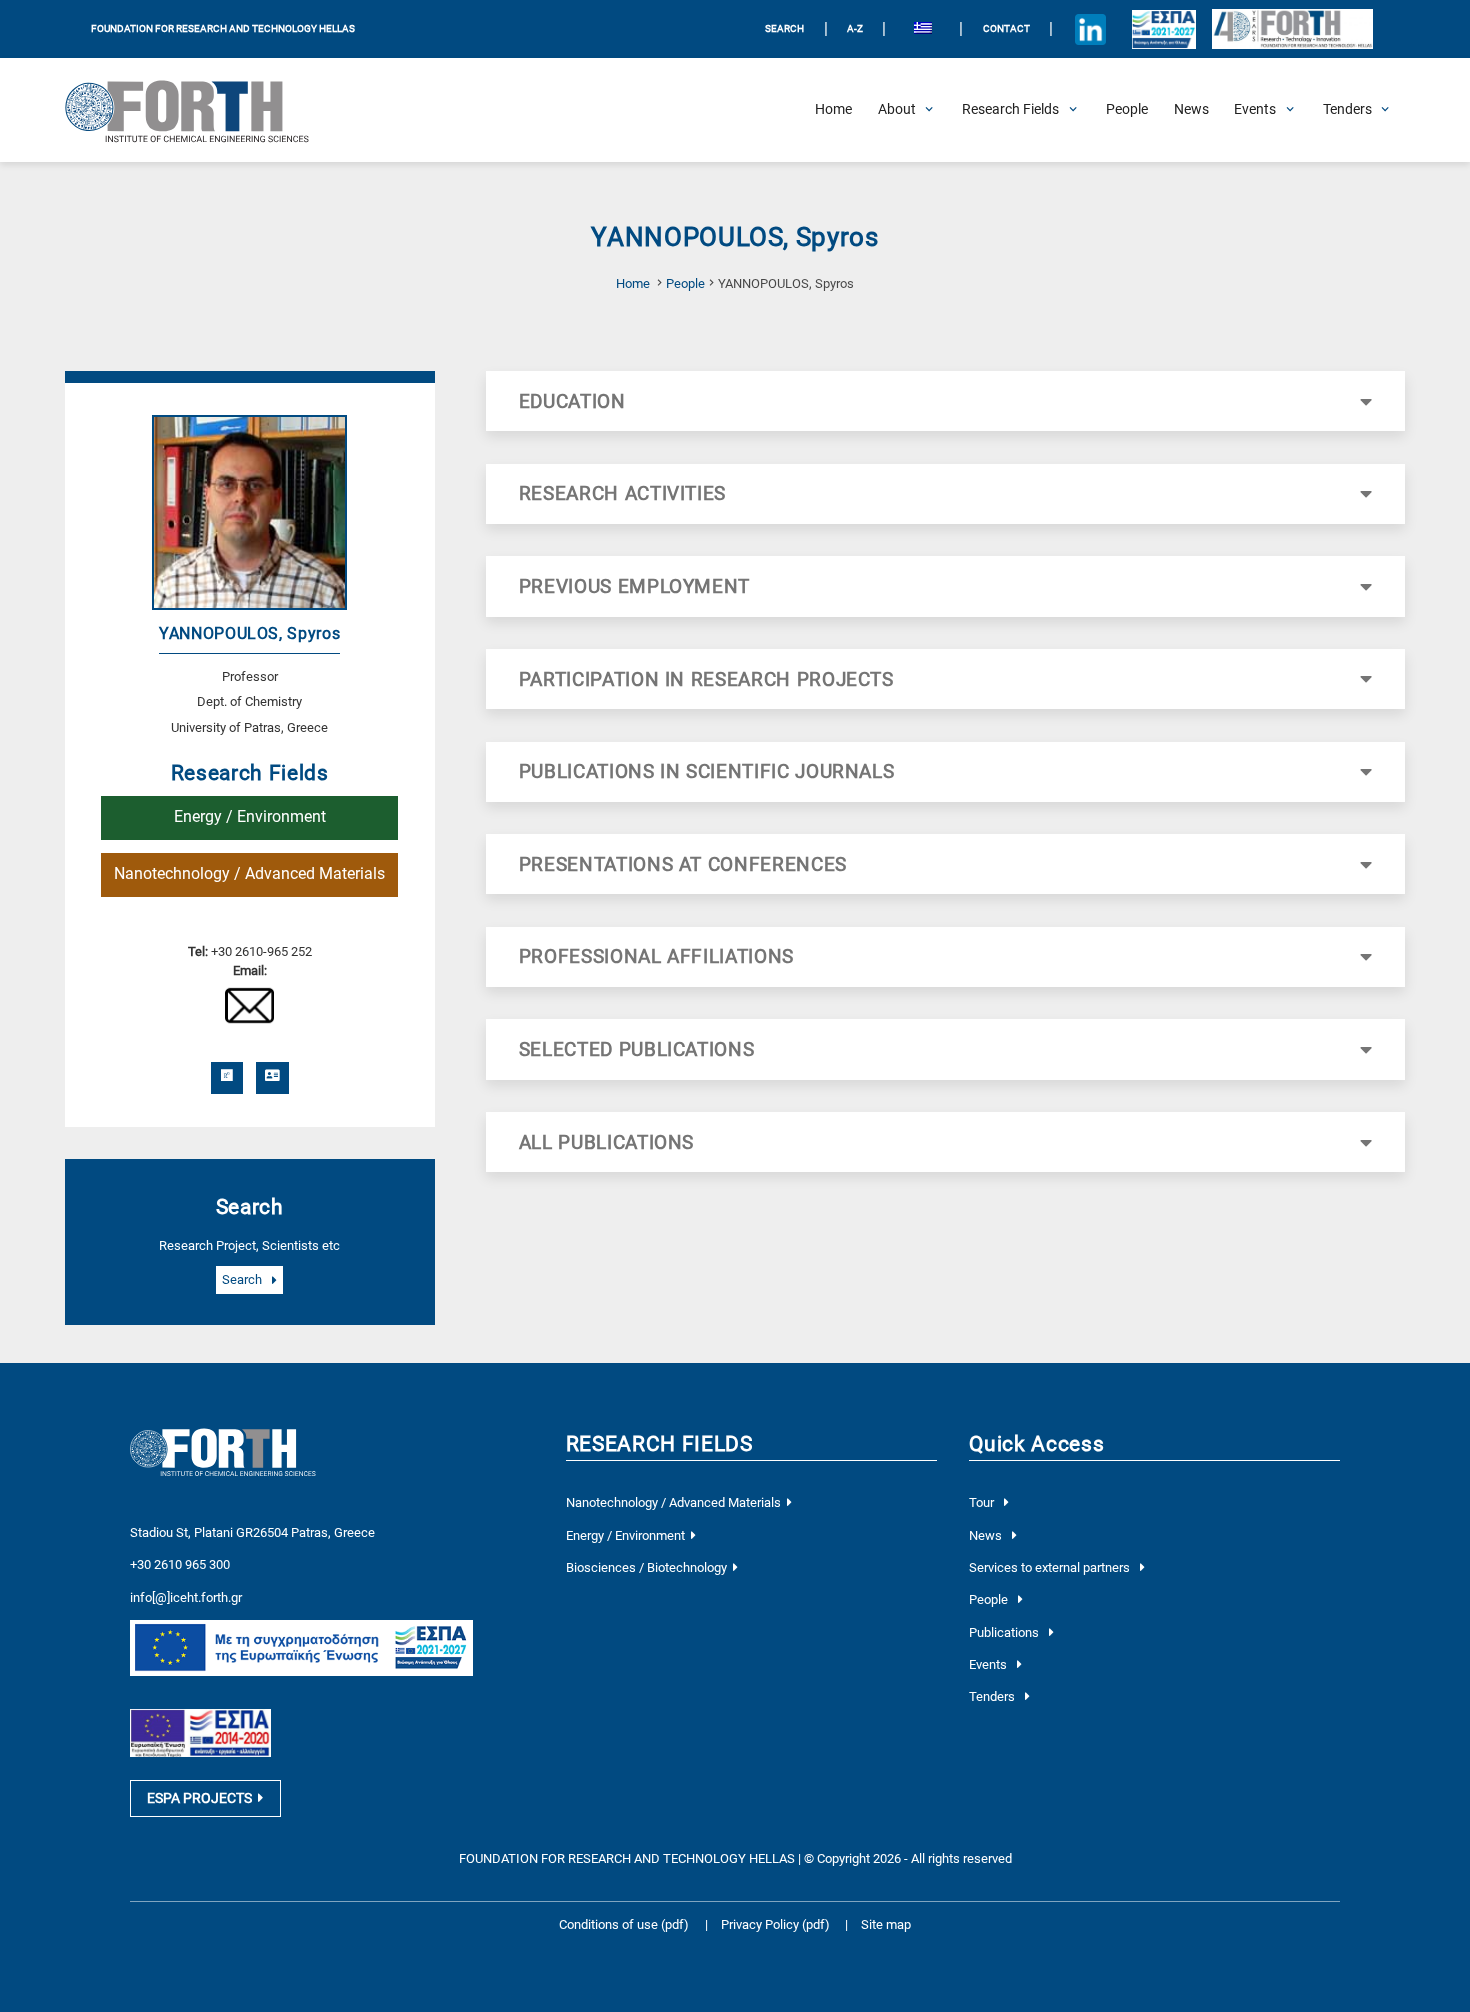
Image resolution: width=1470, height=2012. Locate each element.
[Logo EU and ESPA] (1164, 29)
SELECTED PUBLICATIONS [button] (637, 1049)
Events (989, 1664)
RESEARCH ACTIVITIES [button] (622, 493)
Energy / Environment (250, 817)
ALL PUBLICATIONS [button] (606, 1142)
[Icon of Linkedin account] (1091, 29)
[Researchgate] (227, 1078)
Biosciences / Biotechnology (646, 1567)
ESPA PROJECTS (199, 1798)
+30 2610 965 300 (180, 1564)
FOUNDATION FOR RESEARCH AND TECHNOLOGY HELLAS (223, 28)
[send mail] (249, 1004)
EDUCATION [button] (572, 401)
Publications (1005, 1632)
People (685, 283)
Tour (983, 1502)
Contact (1006, 28)
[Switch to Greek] (922, 29)
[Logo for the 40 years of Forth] (1292, 29)
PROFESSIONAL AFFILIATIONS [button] (656, 956)
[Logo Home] (199, 110)
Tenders (993, 1696)
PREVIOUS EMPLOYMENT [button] (634, 586)
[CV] (272, 1078)
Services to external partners (1051, 1567)
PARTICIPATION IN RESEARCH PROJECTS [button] (706, 679)
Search (243, 1280)
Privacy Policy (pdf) (777, 1924)
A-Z (855, 28)
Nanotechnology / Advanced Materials (249, 874)
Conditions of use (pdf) (624, 1924)
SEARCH (784, 28)
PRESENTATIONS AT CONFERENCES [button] (683, 864)
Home (633, 283)
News (987, 1535)
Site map (886, 1924)
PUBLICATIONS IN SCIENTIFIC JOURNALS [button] (707, 771)
